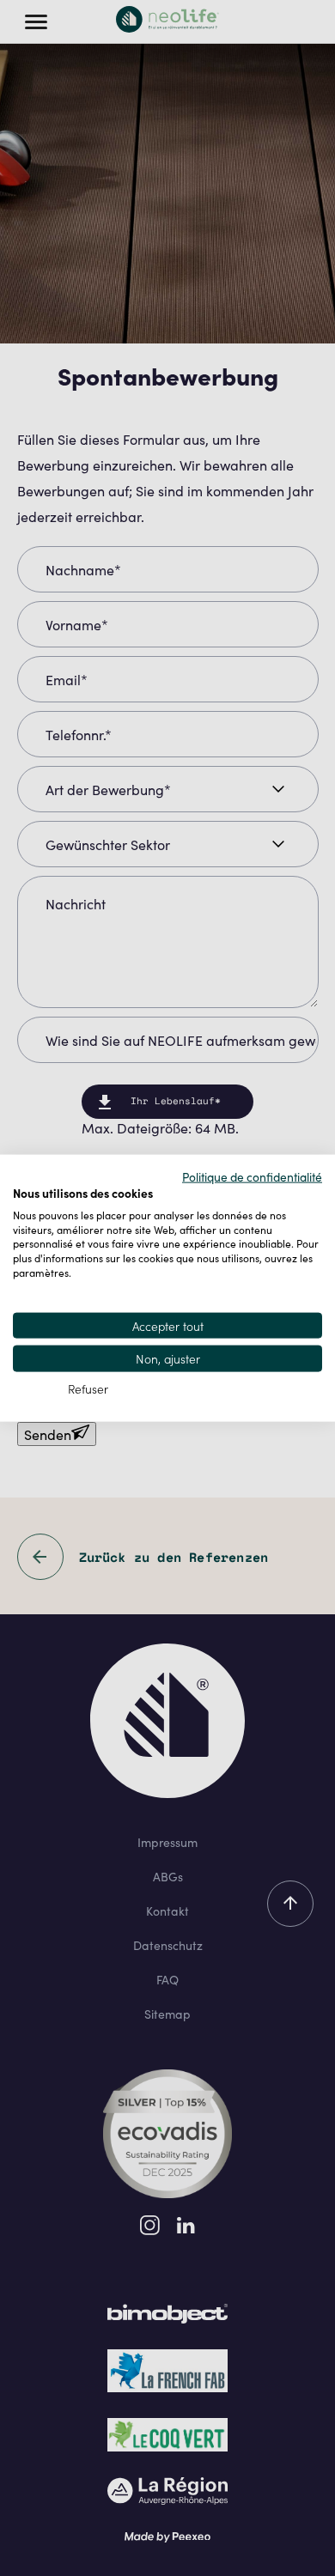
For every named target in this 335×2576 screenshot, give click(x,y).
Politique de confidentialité (252, 1176)
